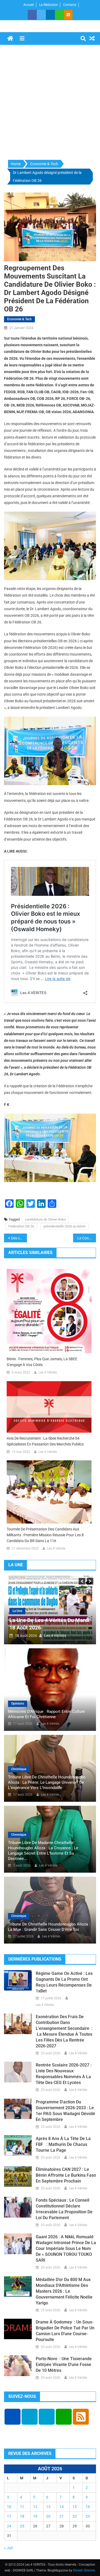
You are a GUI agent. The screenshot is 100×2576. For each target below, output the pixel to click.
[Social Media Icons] (13, 2417)
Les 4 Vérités (48, 1372)
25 (22, 2526)
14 (62, 2507)
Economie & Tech (19, 319)
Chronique (19, 1769)
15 (75, 2507)
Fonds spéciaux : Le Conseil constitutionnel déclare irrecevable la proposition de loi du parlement (64, 2209)
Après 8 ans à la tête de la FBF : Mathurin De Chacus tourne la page (63, 2144)
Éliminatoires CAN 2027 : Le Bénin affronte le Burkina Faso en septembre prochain (66, 2175)
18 (22, 2516)
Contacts (70, 5)
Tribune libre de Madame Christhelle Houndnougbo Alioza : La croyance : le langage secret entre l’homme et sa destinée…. (43, 1851)
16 (88, 2507)
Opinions (18, 1704)
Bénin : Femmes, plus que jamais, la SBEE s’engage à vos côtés (42, 1362)
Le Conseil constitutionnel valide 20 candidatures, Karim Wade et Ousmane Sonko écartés (87, 1238)
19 (35, 2516)
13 (48, 2507)
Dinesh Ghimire (84, 2570)
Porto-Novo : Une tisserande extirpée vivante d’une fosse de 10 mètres (64, 2365)
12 (35, 2507)
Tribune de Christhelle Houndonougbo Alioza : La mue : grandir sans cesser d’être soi (49, 1927)
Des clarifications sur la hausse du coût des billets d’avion (19, 1238)
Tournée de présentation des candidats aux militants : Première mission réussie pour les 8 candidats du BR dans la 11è (45, 1535)
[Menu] (22, 38)
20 (48, 2516)
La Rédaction (49, 5)
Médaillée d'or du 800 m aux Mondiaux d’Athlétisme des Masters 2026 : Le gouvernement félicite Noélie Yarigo (64, 2291)
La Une (34, 1611)
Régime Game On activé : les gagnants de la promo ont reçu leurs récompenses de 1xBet (64, 1982)
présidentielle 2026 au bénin (65, 1226)
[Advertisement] (50, 103)
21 (62, 2516)
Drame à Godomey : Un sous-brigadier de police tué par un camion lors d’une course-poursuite (65, 2331)
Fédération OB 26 (21, 1226)
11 (22, 2507)
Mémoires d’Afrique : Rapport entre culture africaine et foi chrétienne (46, 1714)
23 (88, 2516)
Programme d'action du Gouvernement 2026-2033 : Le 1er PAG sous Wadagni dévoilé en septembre (65, 2111)
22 (75, 2516)
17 (9, 2516)
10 (9, 2507)
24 (9, 2526)
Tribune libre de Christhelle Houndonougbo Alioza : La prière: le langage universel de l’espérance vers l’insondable (47, 1782)
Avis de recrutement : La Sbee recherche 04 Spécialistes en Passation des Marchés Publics (45, 1441)
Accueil (29, 5)
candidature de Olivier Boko (45, 1219)
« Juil (8, 2548)
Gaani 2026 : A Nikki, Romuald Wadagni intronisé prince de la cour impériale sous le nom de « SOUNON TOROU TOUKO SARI (66, 2248)
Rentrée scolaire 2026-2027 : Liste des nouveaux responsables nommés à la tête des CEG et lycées (64, 2074)
